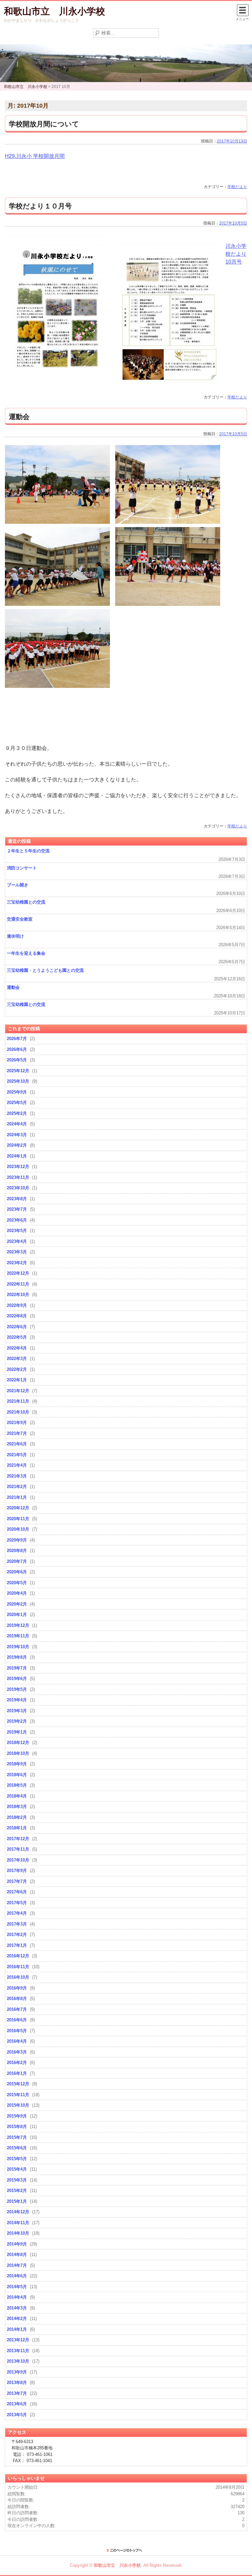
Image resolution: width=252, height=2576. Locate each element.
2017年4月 (17, 1913)
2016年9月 (17, 1988)
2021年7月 (17, 1433)
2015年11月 (18, 2095)
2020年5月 (17, 1583)
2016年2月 (17, 2063)
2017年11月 (18, 1849)
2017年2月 (17, 1935)
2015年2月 (17, 2191)
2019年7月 (17, 1668)
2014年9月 (17, 2244)
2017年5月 (17, 1903)
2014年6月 (17, 2276)
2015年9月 (17, 2116)
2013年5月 (17, 2415)
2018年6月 (17, 1775)
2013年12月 (18, 2340)
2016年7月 (17, 2009)
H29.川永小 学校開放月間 (35, 156)
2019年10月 (18, 1647)
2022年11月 (18, 1284)
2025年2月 (17, 1113)
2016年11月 (18, 1967)
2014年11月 (18, 2223)
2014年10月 (18, 2233)
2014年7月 (17, 2265)
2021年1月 (17, 1497)
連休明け (15, 936)
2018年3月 (17, 1807)
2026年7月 (17, 1039)
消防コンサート (22, 868)
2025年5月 (17, 1103)
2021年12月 (18, 1391)
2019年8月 (17, 1657)
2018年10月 (18, 1753)
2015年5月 (17, 2159)
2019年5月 (17, 1689)
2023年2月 (17, 1263)
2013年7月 (17, 2393)
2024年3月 (17, 1135)
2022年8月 (17, 1316)
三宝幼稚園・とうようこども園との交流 (45, 970)
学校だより (237, 187)
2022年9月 (17, 1305)
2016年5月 (17, 2031)
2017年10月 (18, 1860)
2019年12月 (18, 1625)
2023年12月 (18, 1167)
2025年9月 (17, 1092)
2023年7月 (17, 1209)
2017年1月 (17, 1945)
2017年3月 (17, 1924)
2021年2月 (17, 1487)
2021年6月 (17, 1444)
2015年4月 (17, 2169)
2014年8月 (17, 2255)
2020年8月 (17, 1551)
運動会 (19, 417)
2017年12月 (18, 1839)
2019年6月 (17, 1679)
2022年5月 (17, 1337)
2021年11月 (18, 1401)
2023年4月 (17, 1241)
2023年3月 (17, 1252)
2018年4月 (17, 1796)
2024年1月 (17, 1156)
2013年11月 (18, 2351)
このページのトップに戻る (126, 2550)
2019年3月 (17, 1711)
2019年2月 (17, 1721)
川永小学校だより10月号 (236, 254)
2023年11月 (18, 1177)
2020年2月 (17, 1604)
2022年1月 (17, 1380)
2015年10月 (18, 2105)
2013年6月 (17, 2404)
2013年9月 (17, 2372)
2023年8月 (17, 1199)
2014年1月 (17, 2329)
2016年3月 (17, 2052)
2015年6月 (17, 2148)
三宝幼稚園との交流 (26, 902)
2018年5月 (17, 1785)
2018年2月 (17, 1817)
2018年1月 (17, 1828)
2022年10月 (18, 1295)
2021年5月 (17, 1455)
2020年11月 (18, 1519)
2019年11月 (18, 1636)
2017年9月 (17, 1871)
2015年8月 (17, 2127)
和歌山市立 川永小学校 (54, 11)
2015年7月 (17, 2137)
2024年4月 (17, 1124)
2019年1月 (17, 1732)
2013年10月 (18, 2361)
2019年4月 (17, 1700)
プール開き (18, 885)
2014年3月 (17, 2308)
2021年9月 (17, 1423)
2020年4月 (17, 1593)
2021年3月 (17, 1476)
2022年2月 (17, 1369)
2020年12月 (18, 1508)
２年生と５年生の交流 (28, 851)
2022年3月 (17, 1359)
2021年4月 (17, 1465)
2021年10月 (18, 1412)
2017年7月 (17, 1881)
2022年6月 (17, 1327)
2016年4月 (17, 2041)
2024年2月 (17, 1145)
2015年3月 (17, 2180)
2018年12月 (18, 1743)
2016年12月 (18, 1956)
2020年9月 (17, 1540)
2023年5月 (17, 1231)
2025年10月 (18, 1081)
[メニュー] (243, 10)
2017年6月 (17, 1892)
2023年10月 (18, 1188)
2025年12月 (18, 1071)
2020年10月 (18, 1529)
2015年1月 (17, 2201)
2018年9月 (17, 1764)
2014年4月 (17, 2297)
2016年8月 (17, 1999)
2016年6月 (17, 2020)
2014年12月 (18, 2212)
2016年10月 (18, 1977)
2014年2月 (17, 2319)
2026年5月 (17, 1060)
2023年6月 (17, 1220)
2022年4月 (17, 1348)
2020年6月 (17, 1572)
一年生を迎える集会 (26, 953)
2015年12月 (18, 2084)
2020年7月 (17, 1561)
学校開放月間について (44, 124)
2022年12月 (18, 1273)
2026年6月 (17, 1049)
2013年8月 (17, 2383)
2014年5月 (17, 2287)
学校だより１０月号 (40, 206)
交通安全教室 (20, 919)
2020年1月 (17, 1615)
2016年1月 (17, 2073)
